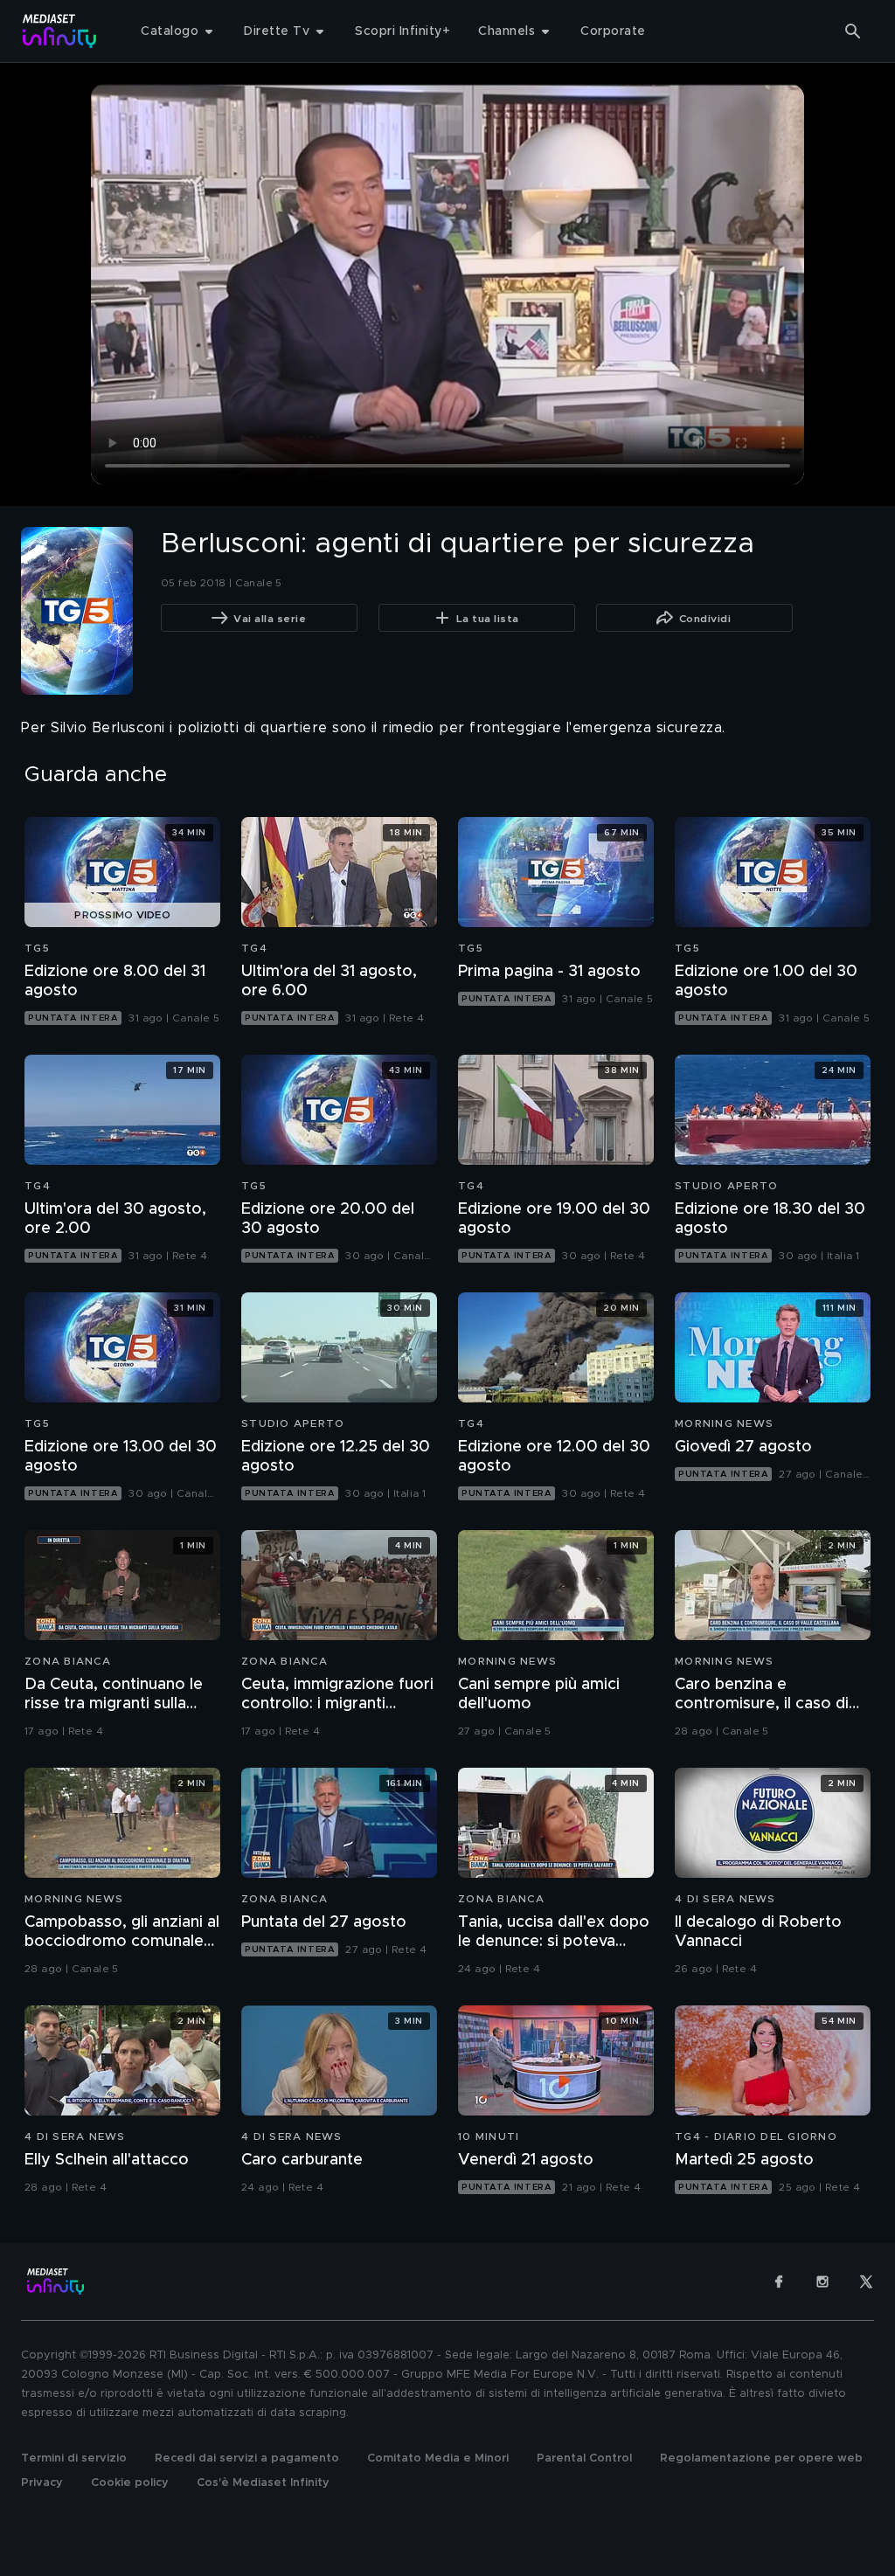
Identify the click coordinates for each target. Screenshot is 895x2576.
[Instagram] (822, 2282)
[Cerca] (853, 31)
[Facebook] (779, 2282)
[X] (866, 2282)
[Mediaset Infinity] (60, 31)
